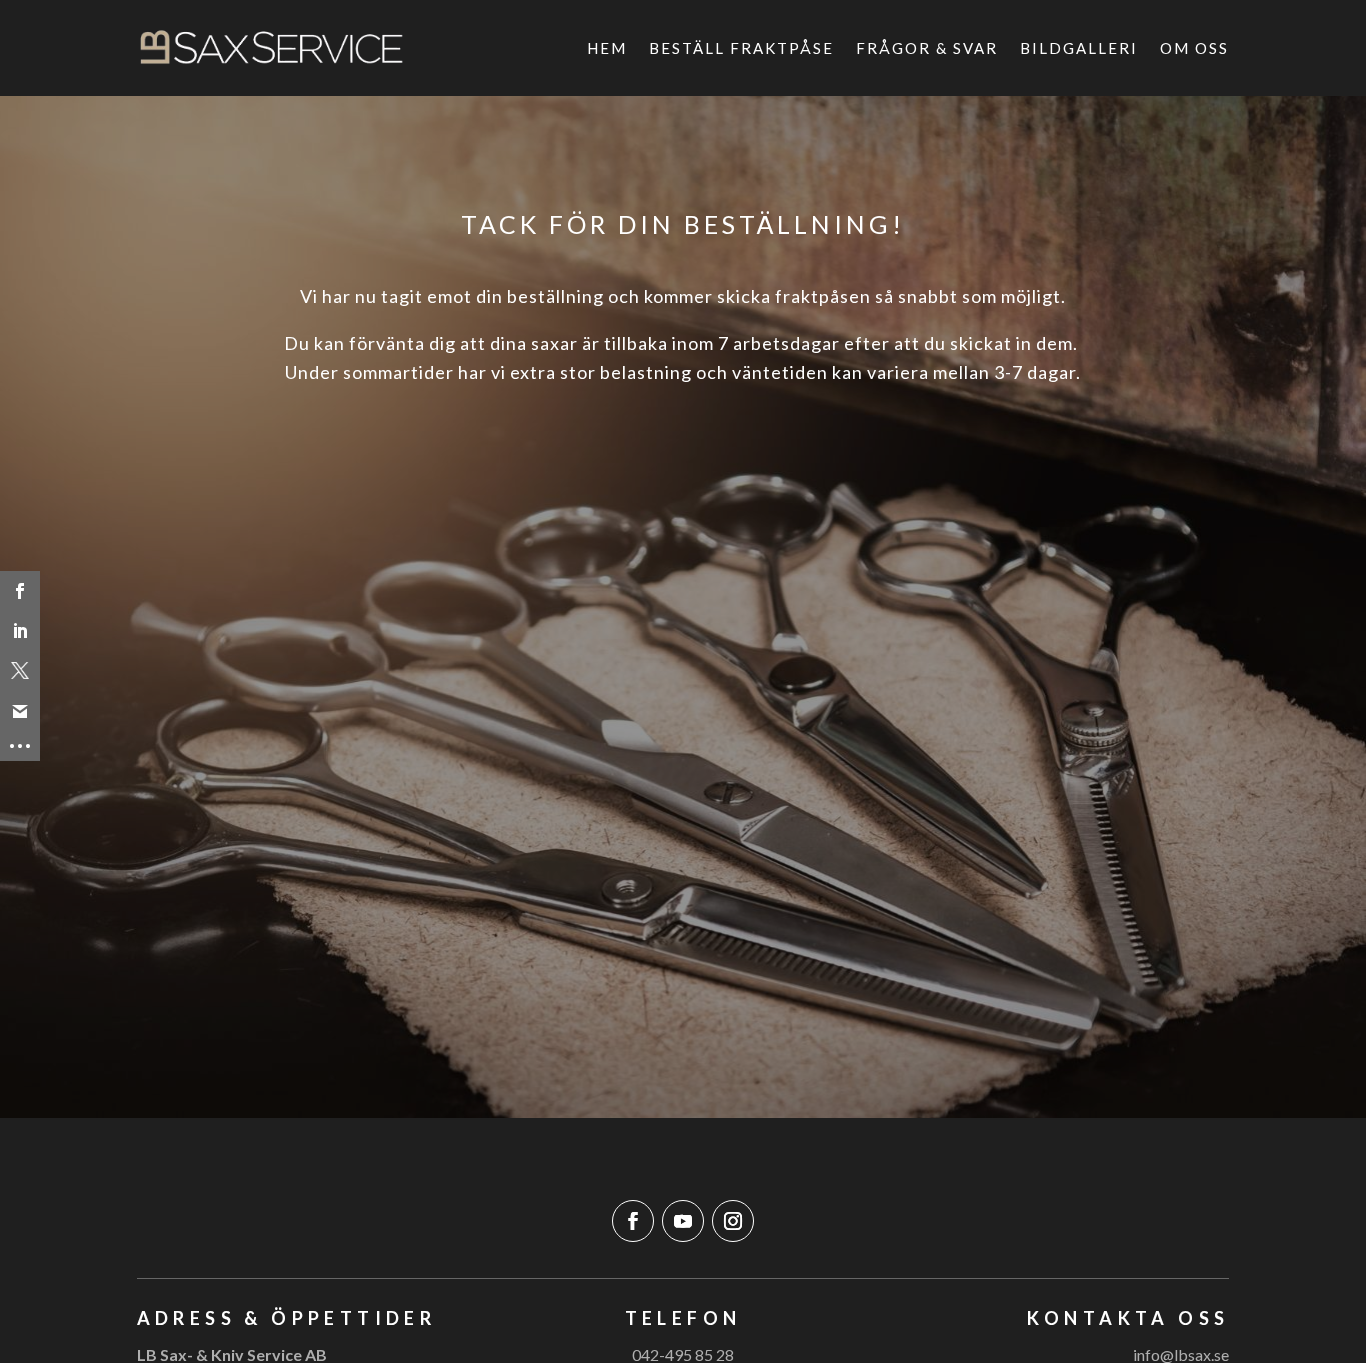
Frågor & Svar (927, 48)
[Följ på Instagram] (733, 1221)
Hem (607, 48)
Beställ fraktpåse (741, 48)
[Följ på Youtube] (683, 1221)
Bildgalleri (1079, 48)
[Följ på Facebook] (633, 1221)
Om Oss (1194, 48)
